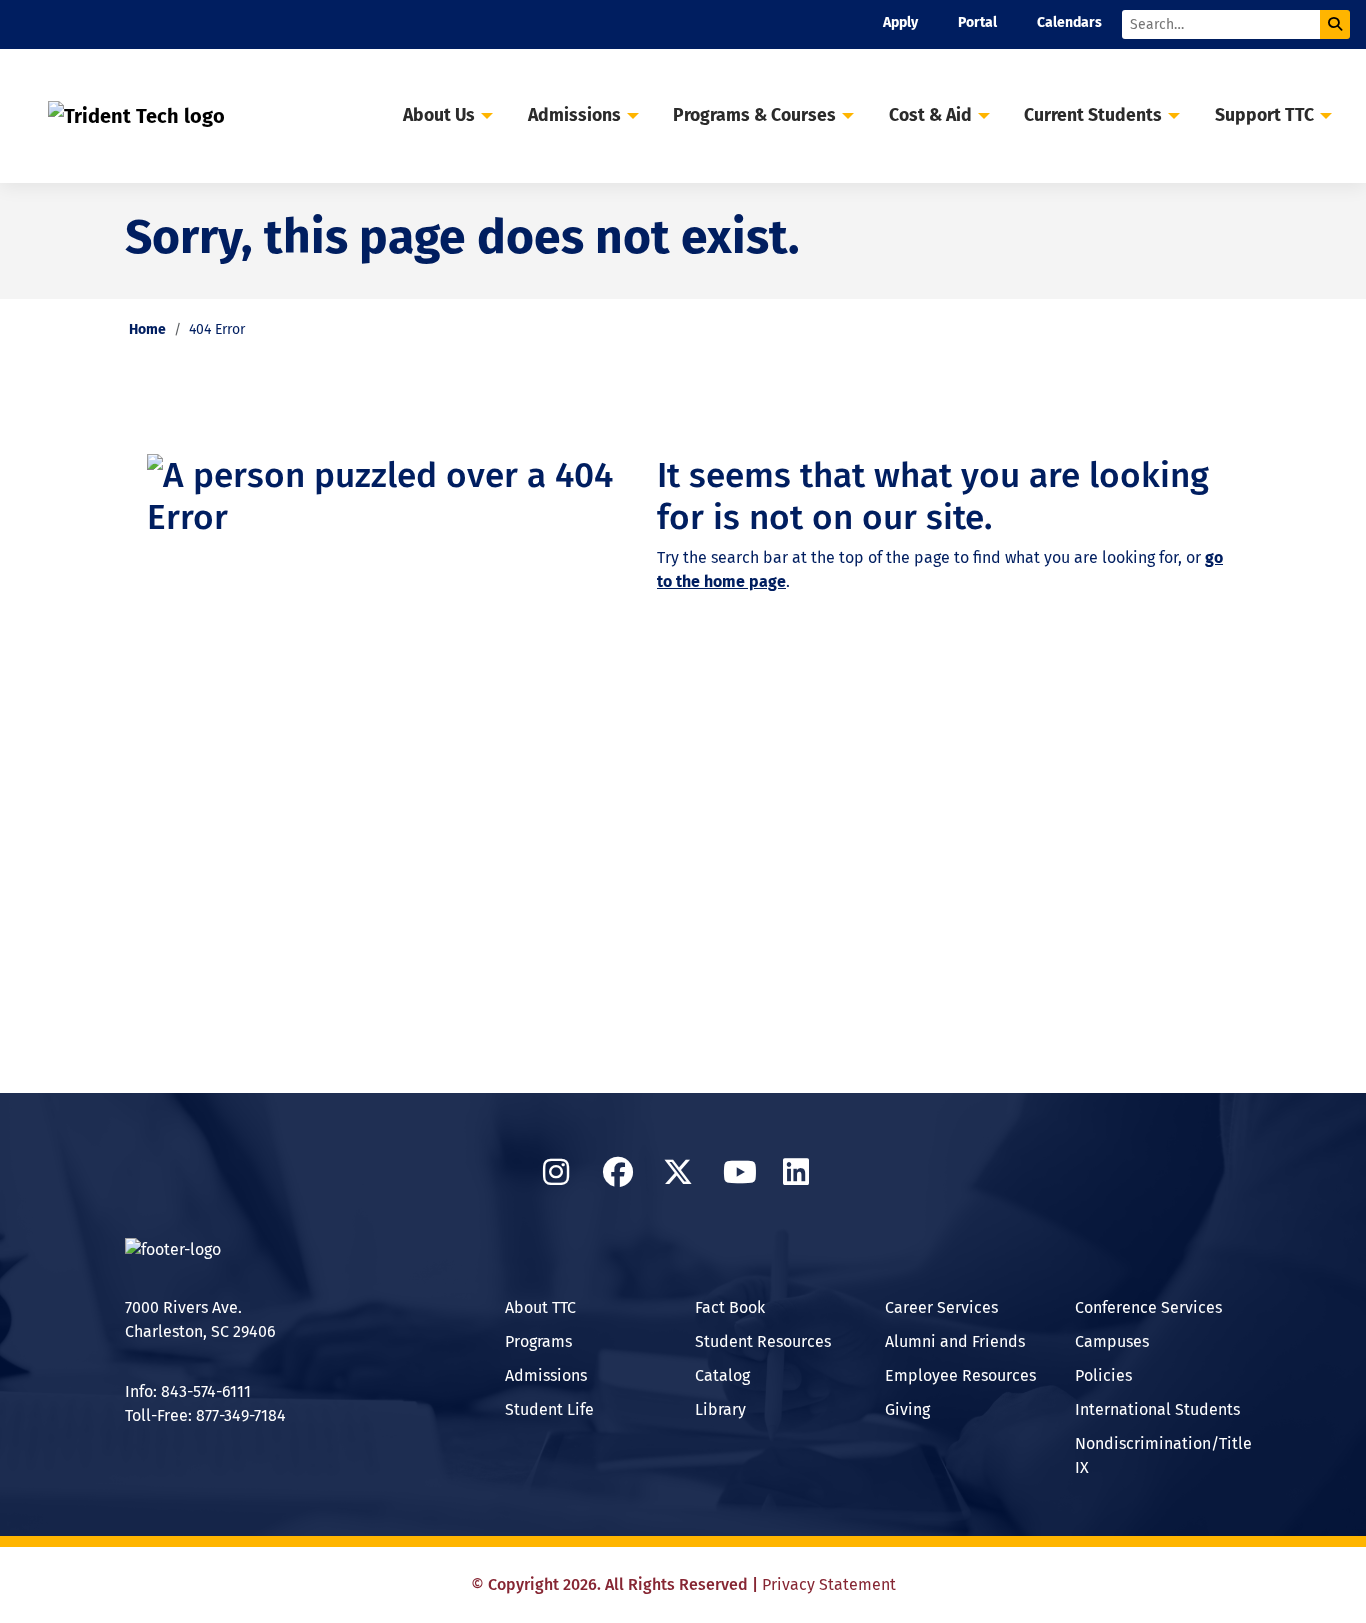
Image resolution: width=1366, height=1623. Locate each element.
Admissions (546, 1375)
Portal (977, 22)
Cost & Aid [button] (930, 115)
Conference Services (1148, 1307)
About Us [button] (439, 115)
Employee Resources (960, 1375)
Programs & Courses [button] (754, 115)
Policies (1103, 1375)
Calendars (1069, 22)
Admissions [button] (574, 115)
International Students (1157, 1409)
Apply (900, 22)
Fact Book (730, 1307)
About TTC (540, 1307)
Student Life (549, 1409)
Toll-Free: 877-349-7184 (205, 1415)
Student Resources (763, 1341)
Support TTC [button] (1264, 115)
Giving (907, 1409)
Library (720, 1409)
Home (147, 329)
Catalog (722, 1375)
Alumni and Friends (955, 1341)
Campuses (1112, 1341)
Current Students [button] (1093, 115)
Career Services (941, 1307)
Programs (538, 1341)
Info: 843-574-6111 (188, 1391)
